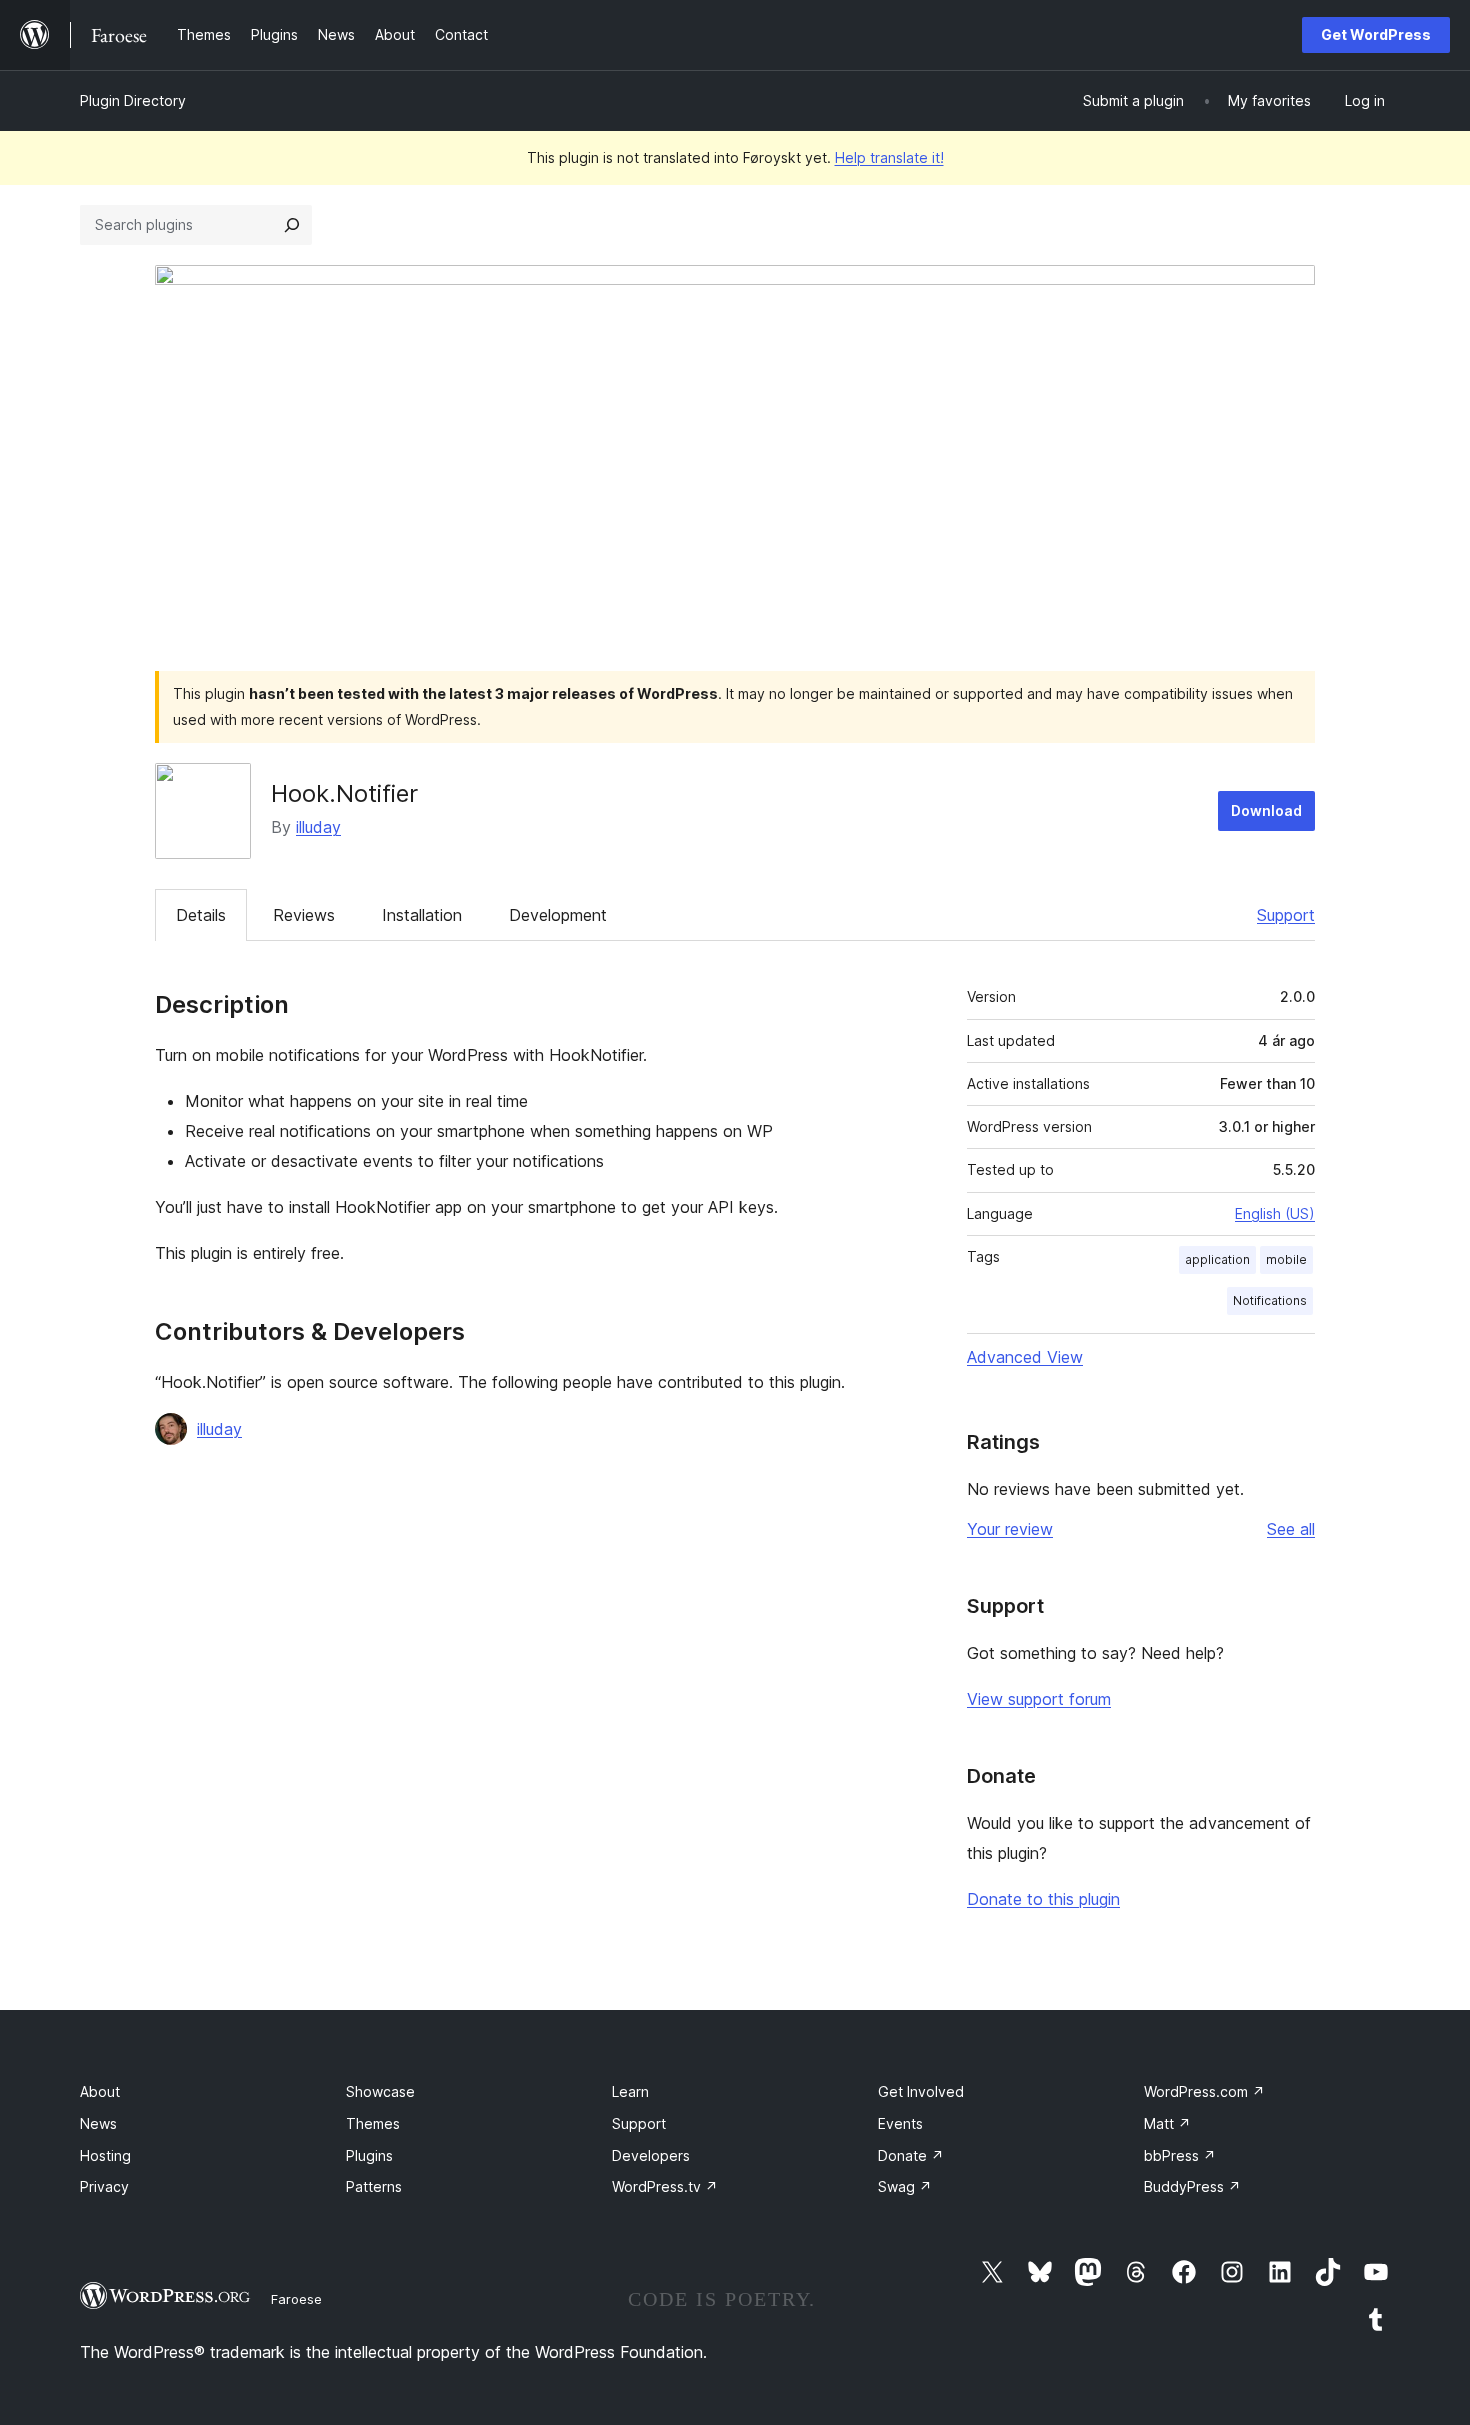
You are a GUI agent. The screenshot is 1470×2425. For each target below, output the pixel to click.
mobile (1286, 1259)
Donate (911, 2155)
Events (900, 2123)
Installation (422, 915)
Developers (651, 2155)
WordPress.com (1204, 2091)
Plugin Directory (133, 100)
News (98, 2123)
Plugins (369, 2155)
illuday (318, 827)
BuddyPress (1192, 2186)
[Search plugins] (292, 225)
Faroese (296, 2299)
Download (1266, 810)
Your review (1010, 1529)
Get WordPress (1376, 34)
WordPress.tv (665, 2186)
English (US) (1275, 1213)
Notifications (1270, 1300)
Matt (1167, 2123)
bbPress (1180, 2155)
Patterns (374, 2186)
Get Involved (921, 2091)
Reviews (304, 915)
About (100, 2091)
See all (1291, 1529)
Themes (373, 2123)
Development (558, 915)
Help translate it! (889, 157)
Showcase (380, 2091)
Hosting (105, 2155)
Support (1286, 915)
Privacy (104, 2186)
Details (201, 915)
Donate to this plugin (1043, 1899)
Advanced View (1025, 1357)
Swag (905, 2186)
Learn (630, 2091)
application (1217, 1259)
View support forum (1039, 1699)
